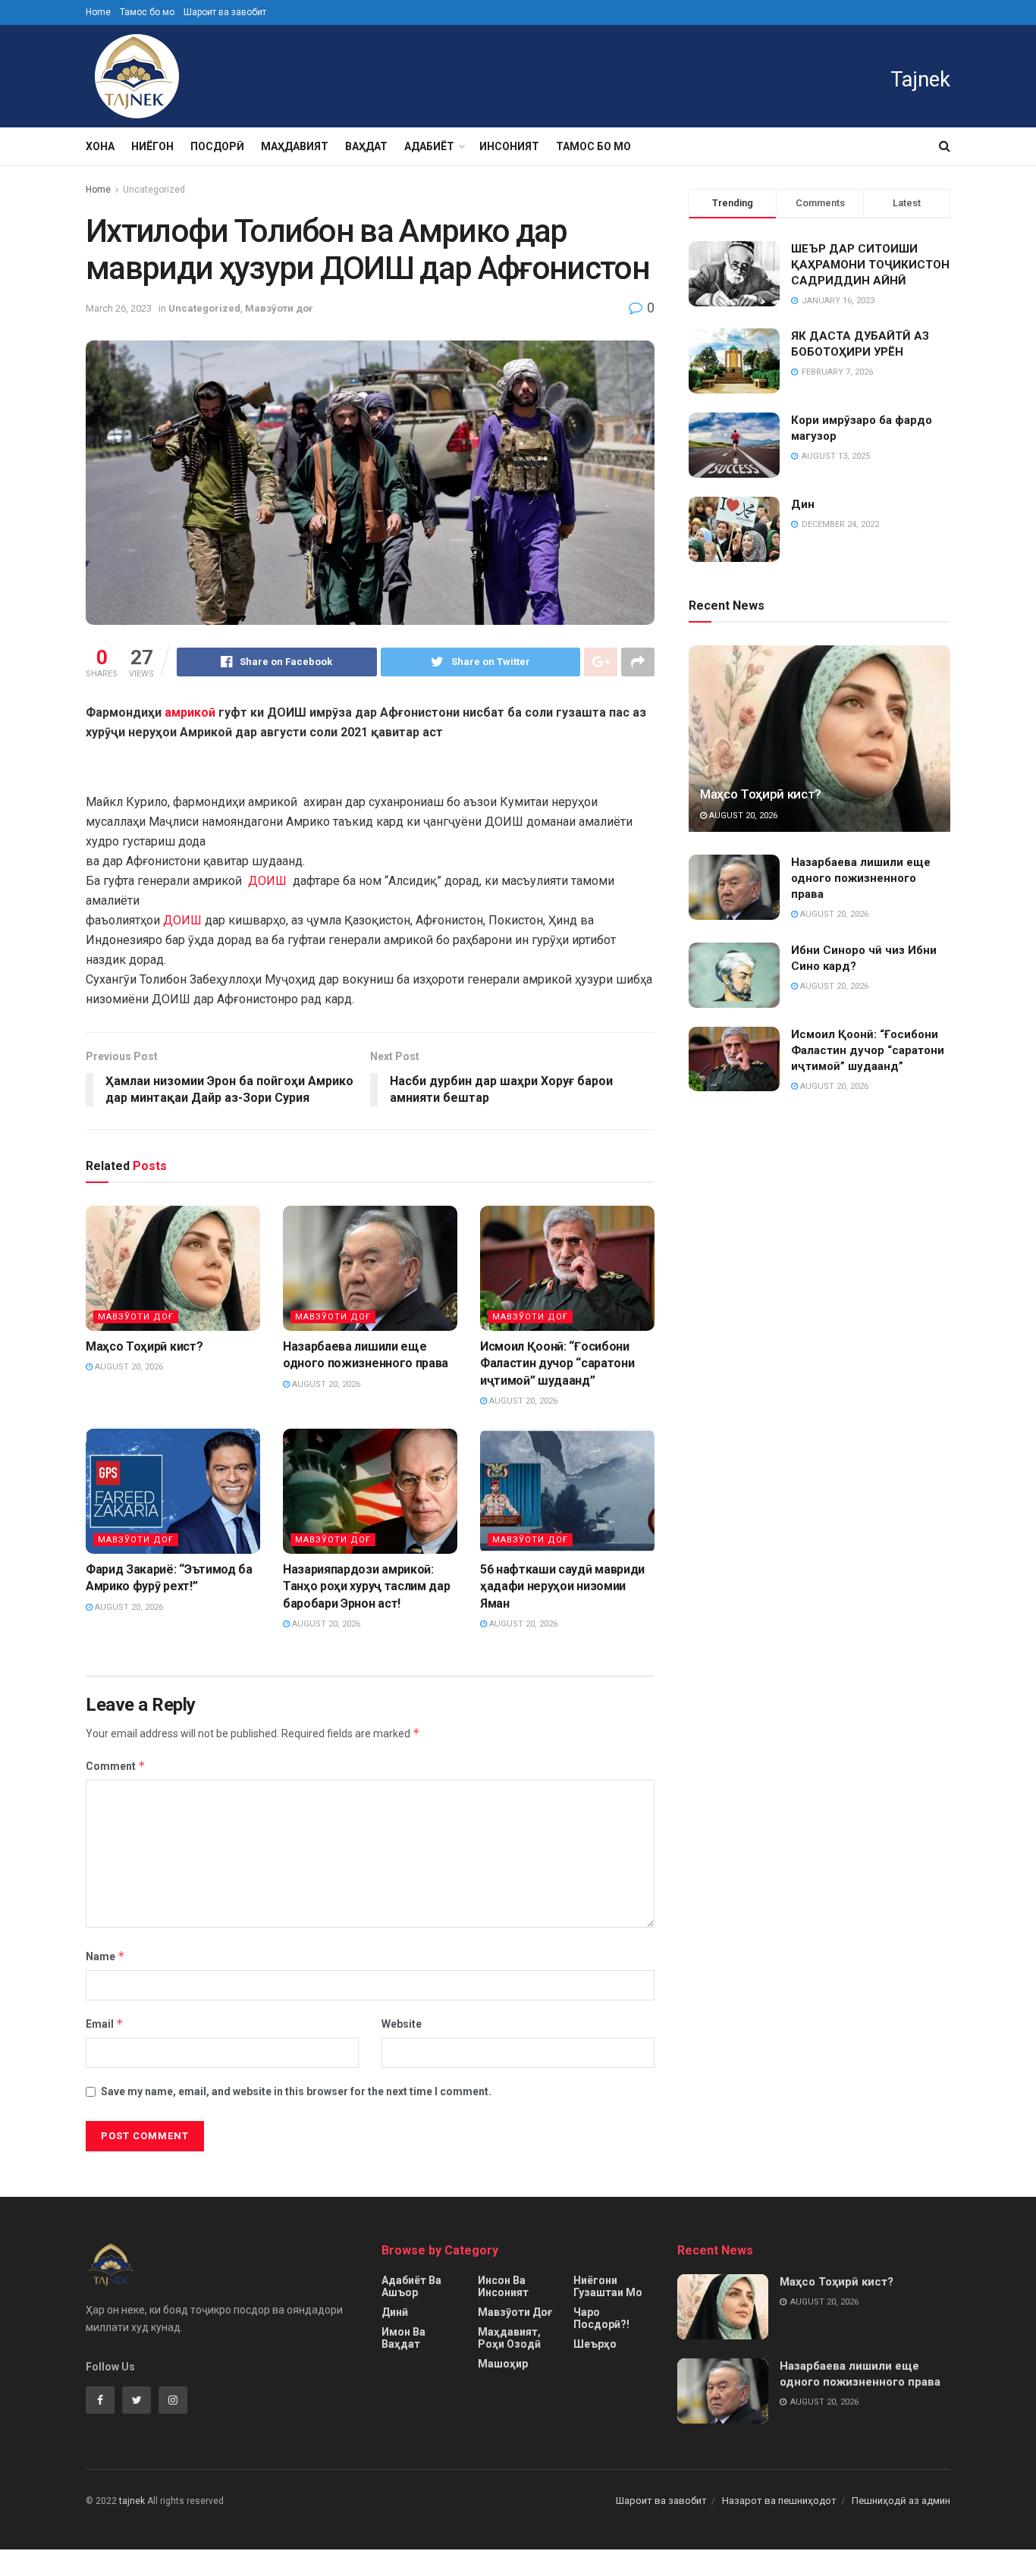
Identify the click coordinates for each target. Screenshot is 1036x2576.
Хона (100, 146)
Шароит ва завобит (225, 12)
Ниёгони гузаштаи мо (608, 2286)
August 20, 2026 (128, 1367)
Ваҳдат (366, 146)
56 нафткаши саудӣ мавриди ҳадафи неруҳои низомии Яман (562, 1586)
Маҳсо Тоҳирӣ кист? (144, 1346)
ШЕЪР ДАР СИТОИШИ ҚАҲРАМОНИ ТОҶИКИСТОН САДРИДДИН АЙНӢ (870, 265)
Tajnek (920, 80)
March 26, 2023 (119, 308)
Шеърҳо (595, 2344)
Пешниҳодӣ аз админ (901, 2501)
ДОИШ (267, 881)
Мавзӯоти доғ (279, 308)
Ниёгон (152, 146)
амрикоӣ (190, 712)
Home (98, 12)
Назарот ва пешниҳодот (779, 2501)
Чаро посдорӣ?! (601, 2318)
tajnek (132, 2501)
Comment (116, 1766)
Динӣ (395, 2312)
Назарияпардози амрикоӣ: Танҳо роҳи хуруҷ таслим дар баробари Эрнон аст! (366, 1586)
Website (402, 2024)
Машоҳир (503, 2364)
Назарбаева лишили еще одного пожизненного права (861, 878)
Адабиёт (429, 146)
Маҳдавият (295, 146)
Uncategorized (154, 190)
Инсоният (509, 146)
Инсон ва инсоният (503, 2286)
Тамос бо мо (147, 12)
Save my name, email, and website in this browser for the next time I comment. (296, 2091)
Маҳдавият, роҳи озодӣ (509, 2338)
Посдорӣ (217, 146)
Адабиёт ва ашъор (411, 2286)
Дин (803, 504)
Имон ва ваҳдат (403, 2338)
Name (105, 1956)
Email (105, 2024)
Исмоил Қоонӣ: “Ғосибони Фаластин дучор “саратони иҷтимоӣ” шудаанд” (557, 1363)
